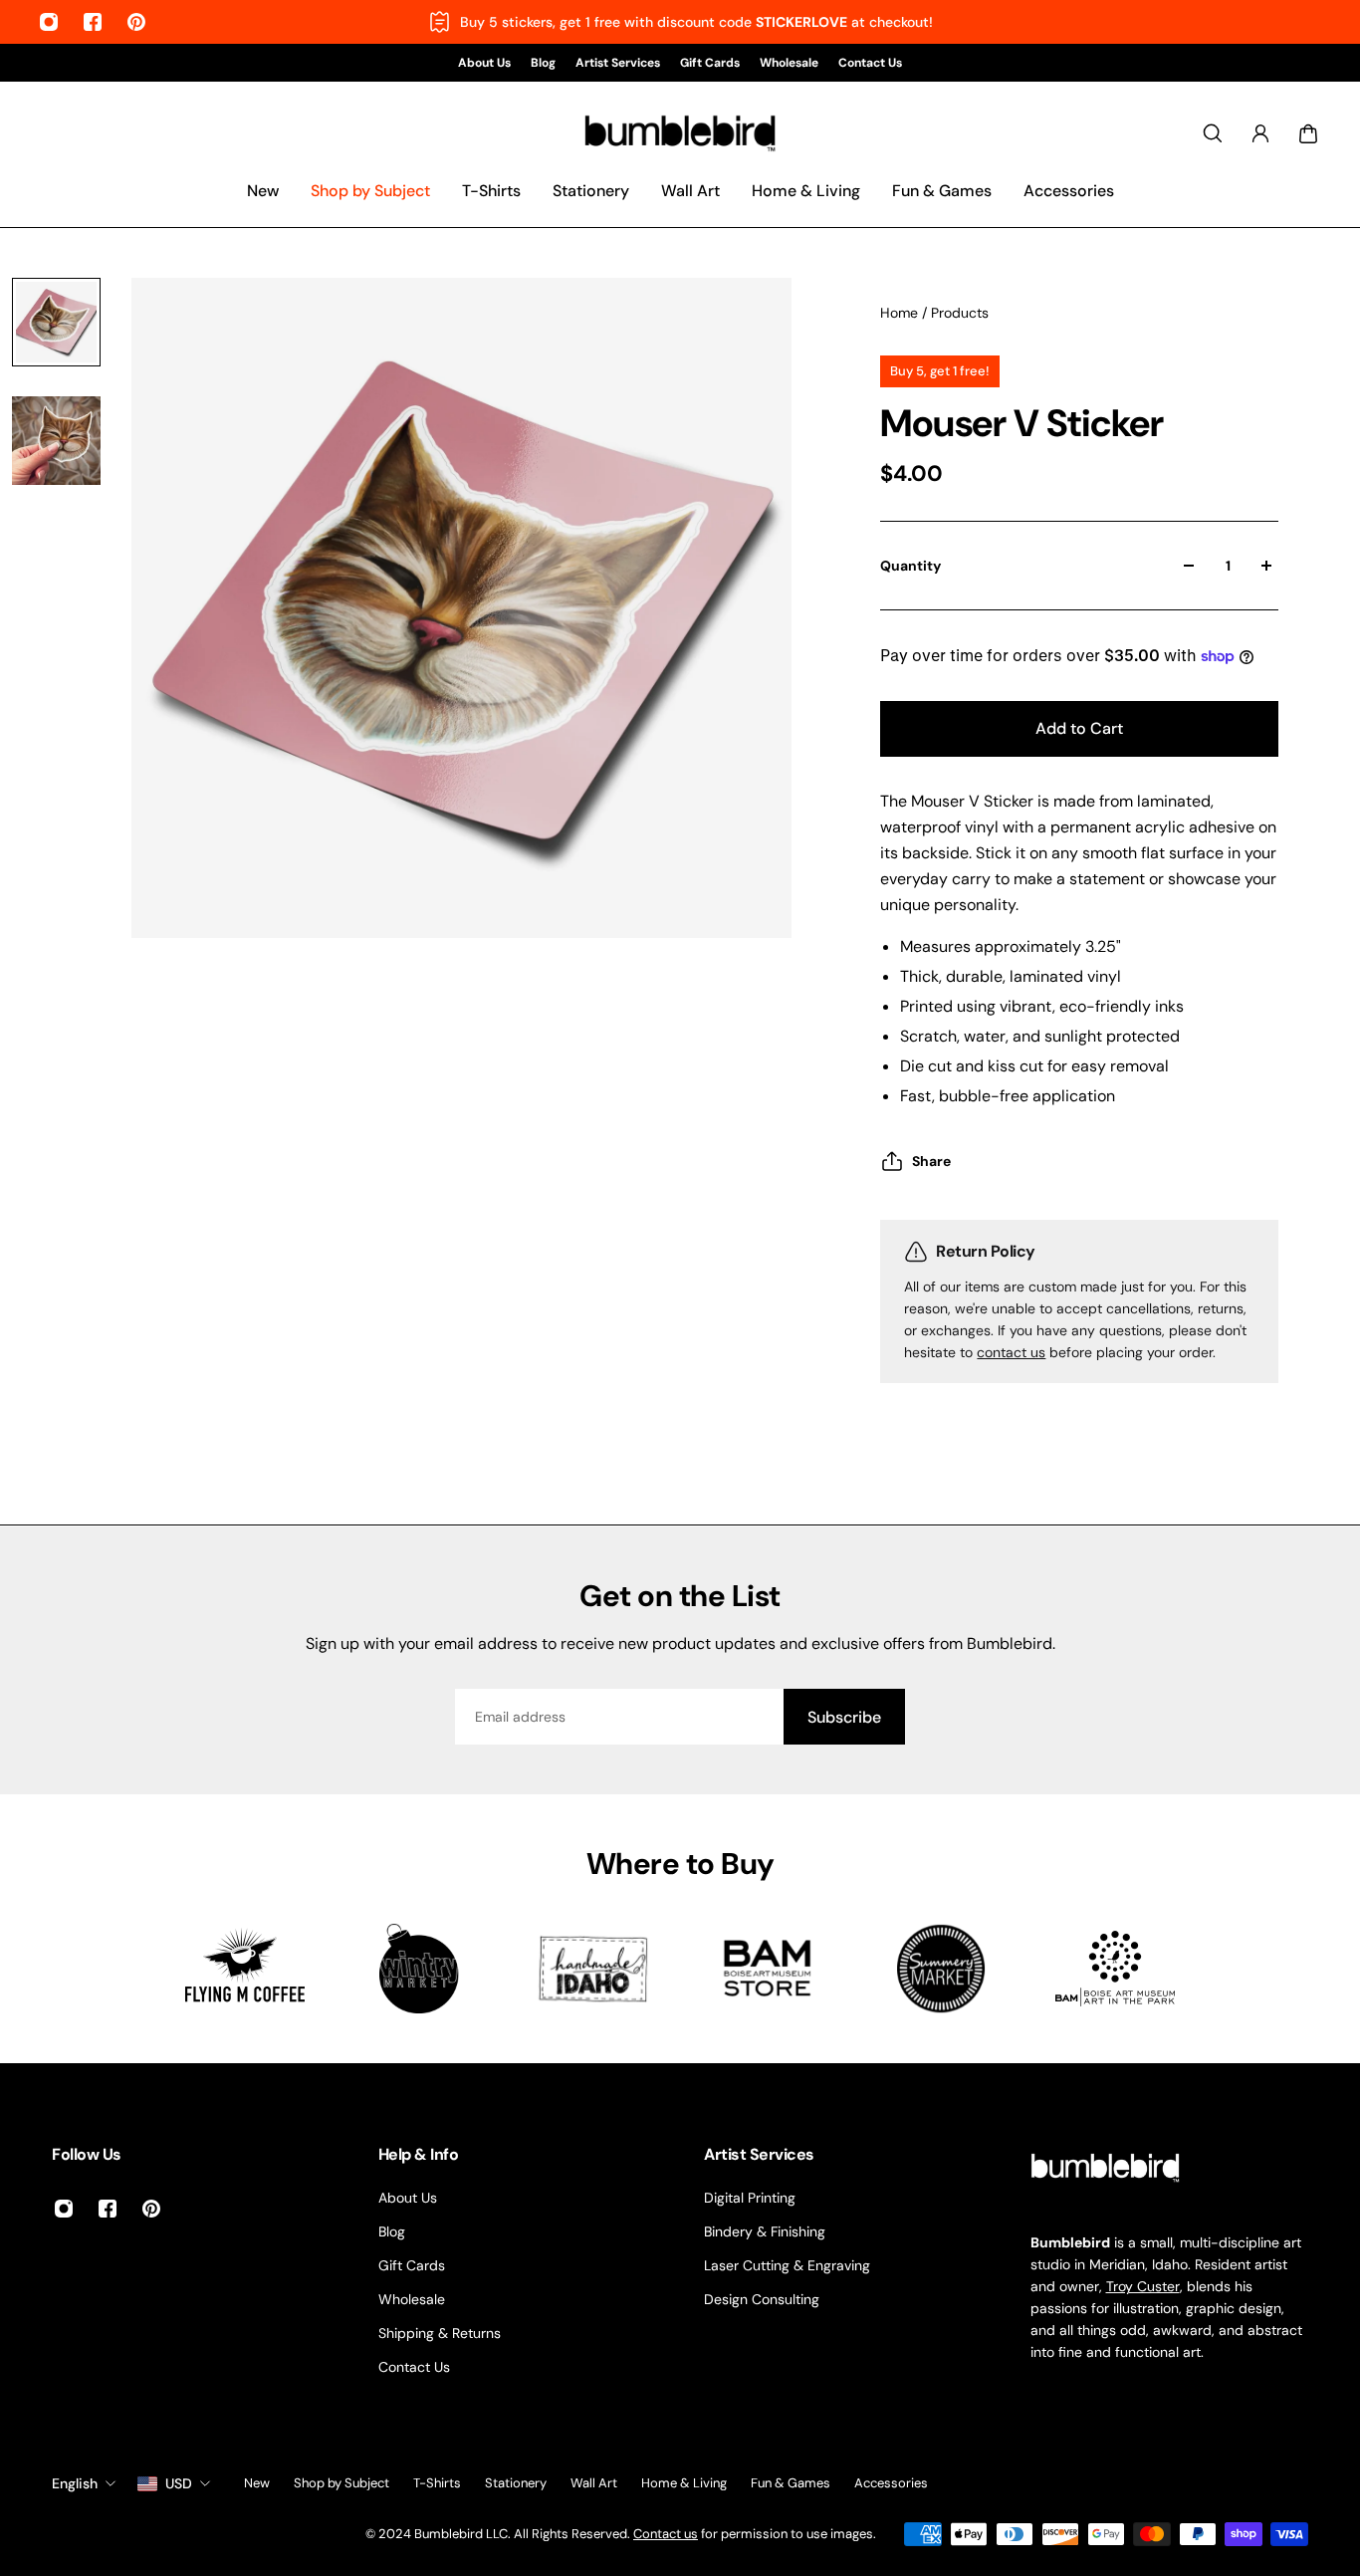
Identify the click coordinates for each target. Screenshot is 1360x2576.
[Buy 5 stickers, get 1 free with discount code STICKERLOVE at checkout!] (680, 22)
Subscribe (844, 1717)
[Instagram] (49, 22)
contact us (1011, 1352)
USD (179, 2483)
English (75, 2483)
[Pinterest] (136, 22)
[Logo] (680, 134)
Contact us (666, 2534)
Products (960, 313)
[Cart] (1308, 133)
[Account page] (1260, 133)
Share (931, 1161)
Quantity (910, 566)
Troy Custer (1143, 2286)
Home (901, 313)
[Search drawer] (1213, 133)
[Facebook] (93, 22)
